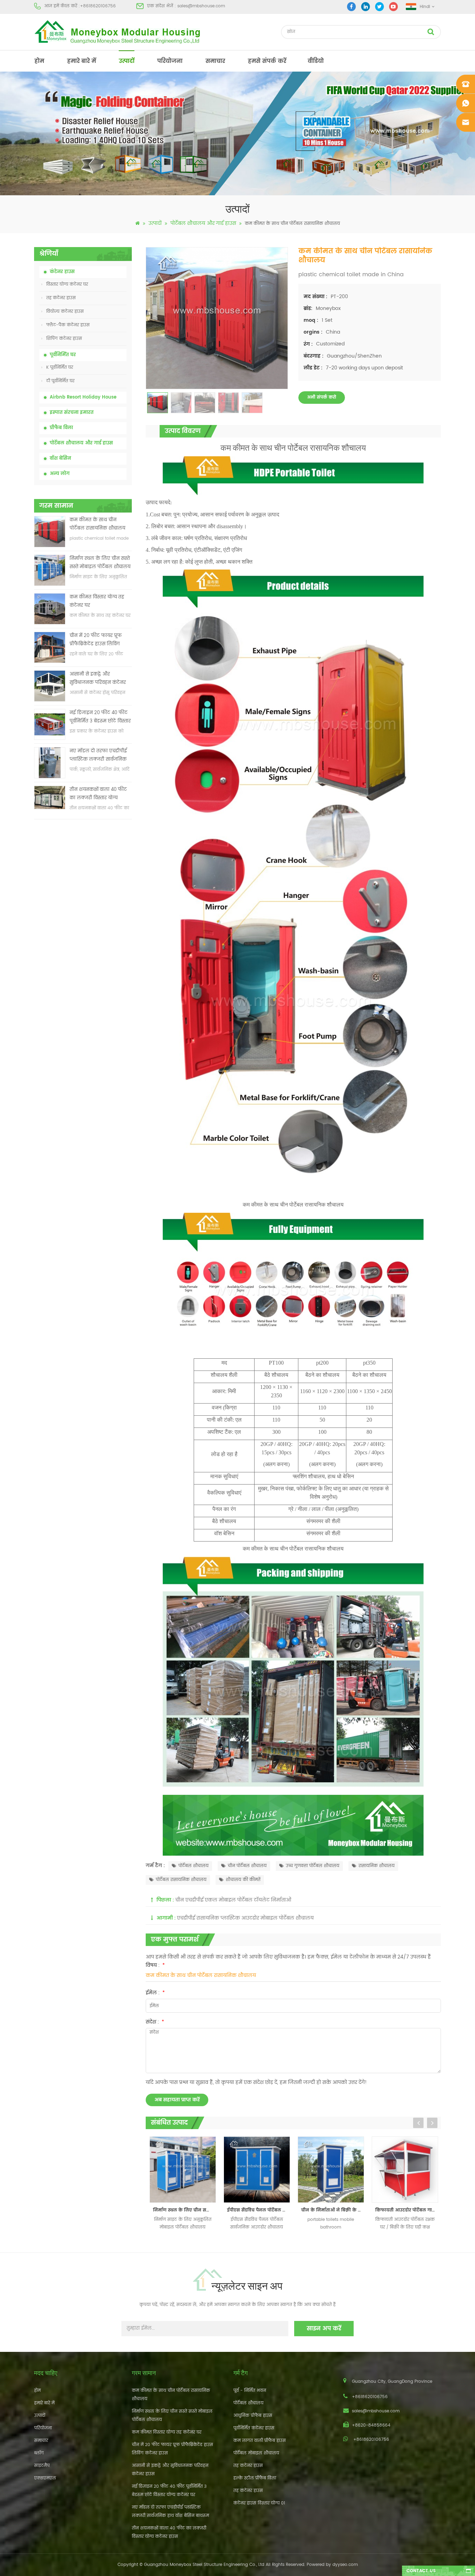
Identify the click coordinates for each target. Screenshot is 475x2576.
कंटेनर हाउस (62, 272)
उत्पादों (127, 61)
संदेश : (155, 2022)
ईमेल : (155, 1993)
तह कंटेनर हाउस (61, 298)
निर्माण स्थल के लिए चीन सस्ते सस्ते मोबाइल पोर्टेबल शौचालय (100, 563)
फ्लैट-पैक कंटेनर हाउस (68, 325)
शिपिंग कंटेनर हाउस (64, 339)
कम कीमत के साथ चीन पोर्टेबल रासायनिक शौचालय (97, 524)
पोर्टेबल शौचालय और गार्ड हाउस (203, 223)
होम (39, 61)
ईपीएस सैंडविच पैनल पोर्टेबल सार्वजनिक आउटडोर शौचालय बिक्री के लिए (184, 2210)
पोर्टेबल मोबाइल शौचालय (256, 2453)
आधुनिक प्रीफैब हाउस (253, 2416)
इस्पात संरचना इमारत (72, 413)
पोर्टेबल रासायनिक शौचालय (181, 1880)
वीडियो (316, 61)
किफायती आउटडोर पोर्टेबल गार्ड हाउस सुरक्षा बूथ (333, 2210)
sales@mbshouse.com (201, 6)
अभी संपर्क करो (322, 397)
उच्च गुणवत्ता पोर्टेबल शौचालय (313, 1866)
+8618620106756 (98, 6)
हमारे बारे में (82, 61)
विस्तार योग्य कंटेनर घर (67, 284)
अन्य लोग (60, 474)
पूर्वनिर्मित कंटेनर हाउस (254, 2428)
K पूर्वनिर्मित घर (60, 367)
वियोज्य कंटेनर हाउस (65, 312)
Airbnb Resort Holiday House (83, 397)
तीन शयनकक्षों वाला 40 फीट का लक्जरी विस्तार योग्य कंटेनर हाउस (98, 794)
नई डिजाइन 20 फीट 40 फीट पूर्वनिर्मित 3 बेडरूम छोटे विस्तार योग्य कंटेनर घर (100, 717)
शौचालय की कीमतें (243, 1880)
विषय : (155, 1965)
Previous (418, 2123)
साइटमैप (42, 2466)
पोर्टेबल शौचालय (194, 1866)
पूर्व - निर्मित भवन (250, 2391)
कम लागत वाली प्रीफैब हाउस (260, 2441)
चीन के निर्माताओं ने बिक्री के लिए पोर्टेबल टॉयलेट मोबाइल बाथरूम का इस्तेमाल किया (259, 2210)
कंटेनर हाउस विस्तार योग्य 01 (259, 2503)
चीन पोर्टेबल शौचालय (247, 1866)
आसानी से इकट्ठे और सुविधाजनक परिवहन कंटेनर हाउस (98, 679)
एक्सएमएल (45, 2478)
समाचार (215, 61)
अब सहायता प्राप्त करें (177, 2100)
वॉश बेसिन (60, 459)
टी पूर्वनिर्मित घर (60, 381)
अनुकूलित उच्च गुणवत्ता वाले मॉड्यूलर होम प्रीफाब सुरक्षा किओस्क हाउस (407, 2210)
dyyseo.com (345, 2565)
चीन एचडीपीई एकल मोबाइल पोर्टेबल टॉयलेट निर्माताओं (233, 1900)
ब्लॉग (39, 2453)
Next (432, 2123)
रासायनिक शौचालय (377, 1866)
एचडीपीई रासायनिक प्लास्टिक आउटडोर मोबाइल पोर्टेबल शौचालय (245, 1918)
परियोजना (170, 61)
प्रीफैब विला (61, 428)
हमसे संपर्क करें (267, 61)
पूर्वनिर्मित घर (63, 355)
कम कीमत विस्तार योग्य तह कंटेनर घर (97, 601)
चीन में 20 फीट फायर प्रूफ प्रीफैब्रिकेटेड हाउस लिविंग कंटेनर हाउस (96, 640)
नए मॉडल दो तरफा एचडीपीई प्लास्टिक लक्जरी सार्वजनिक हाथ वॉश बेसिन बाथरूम (98, 756)
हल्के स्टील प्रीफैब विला (255, 2478)
